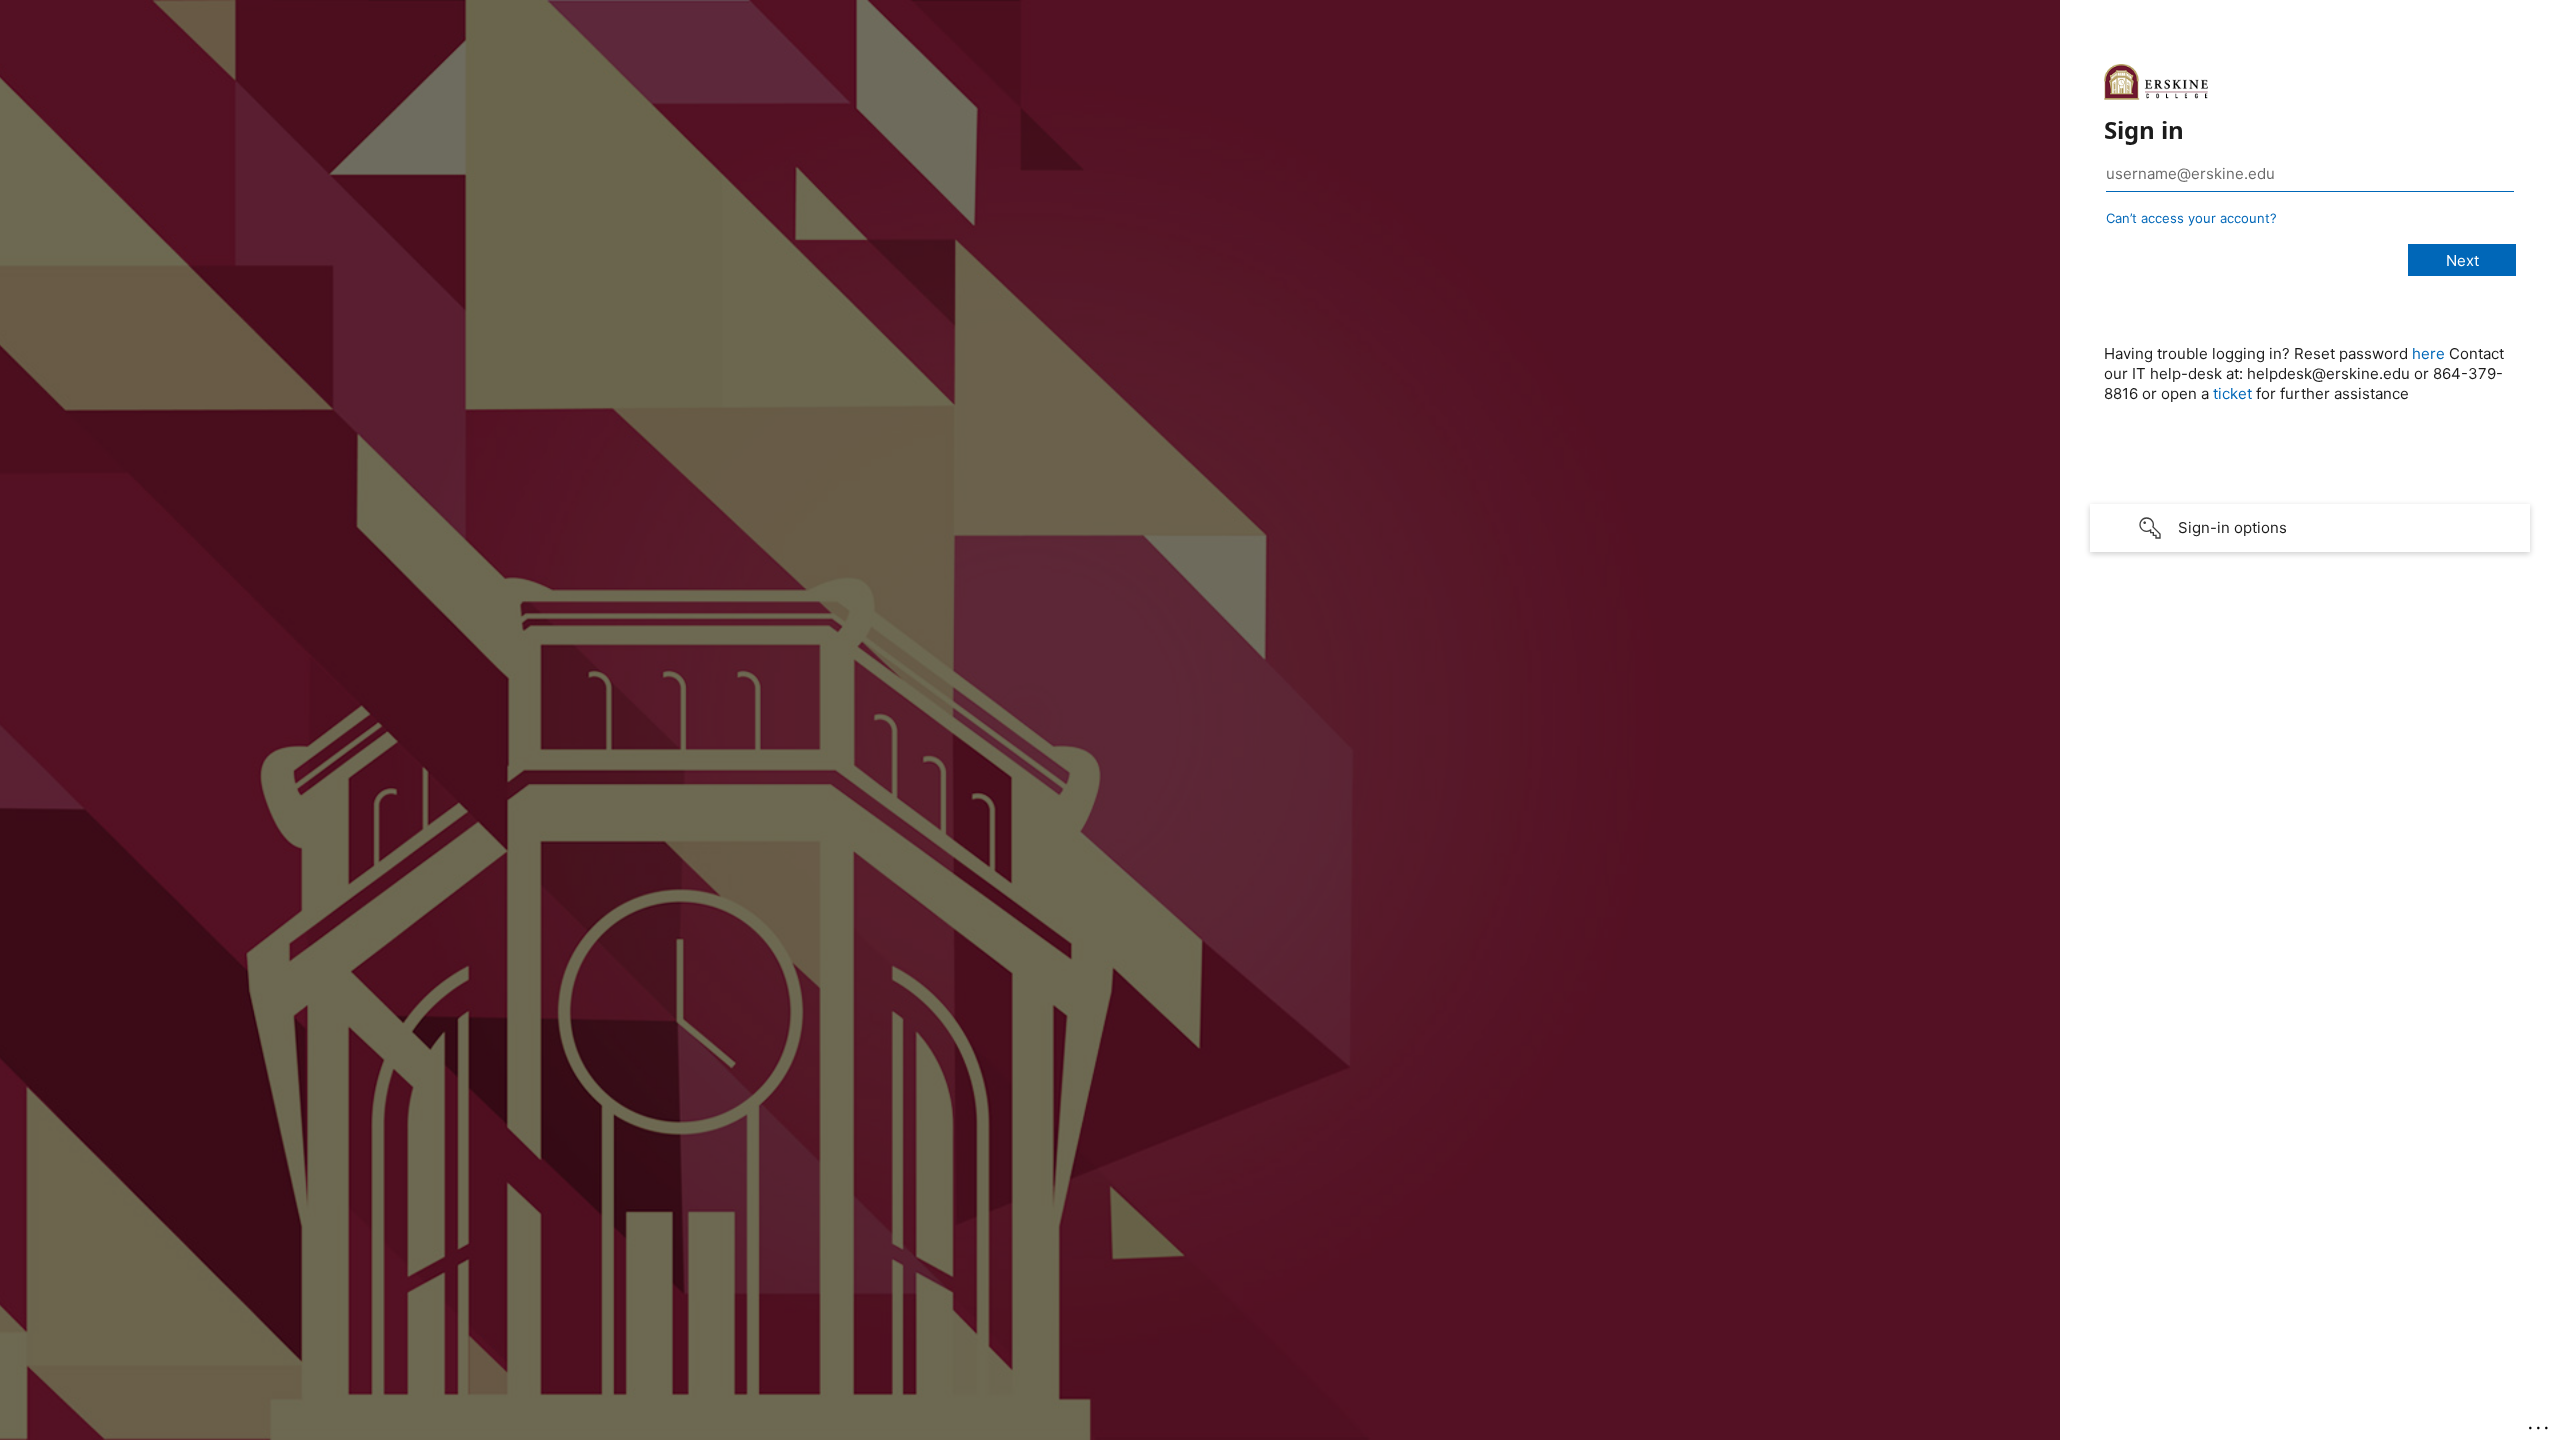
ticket (2232, 393)
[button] (2310, 528)
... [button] (2540, 1423)
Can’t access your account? (2191, 218)
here (2428, 353)
